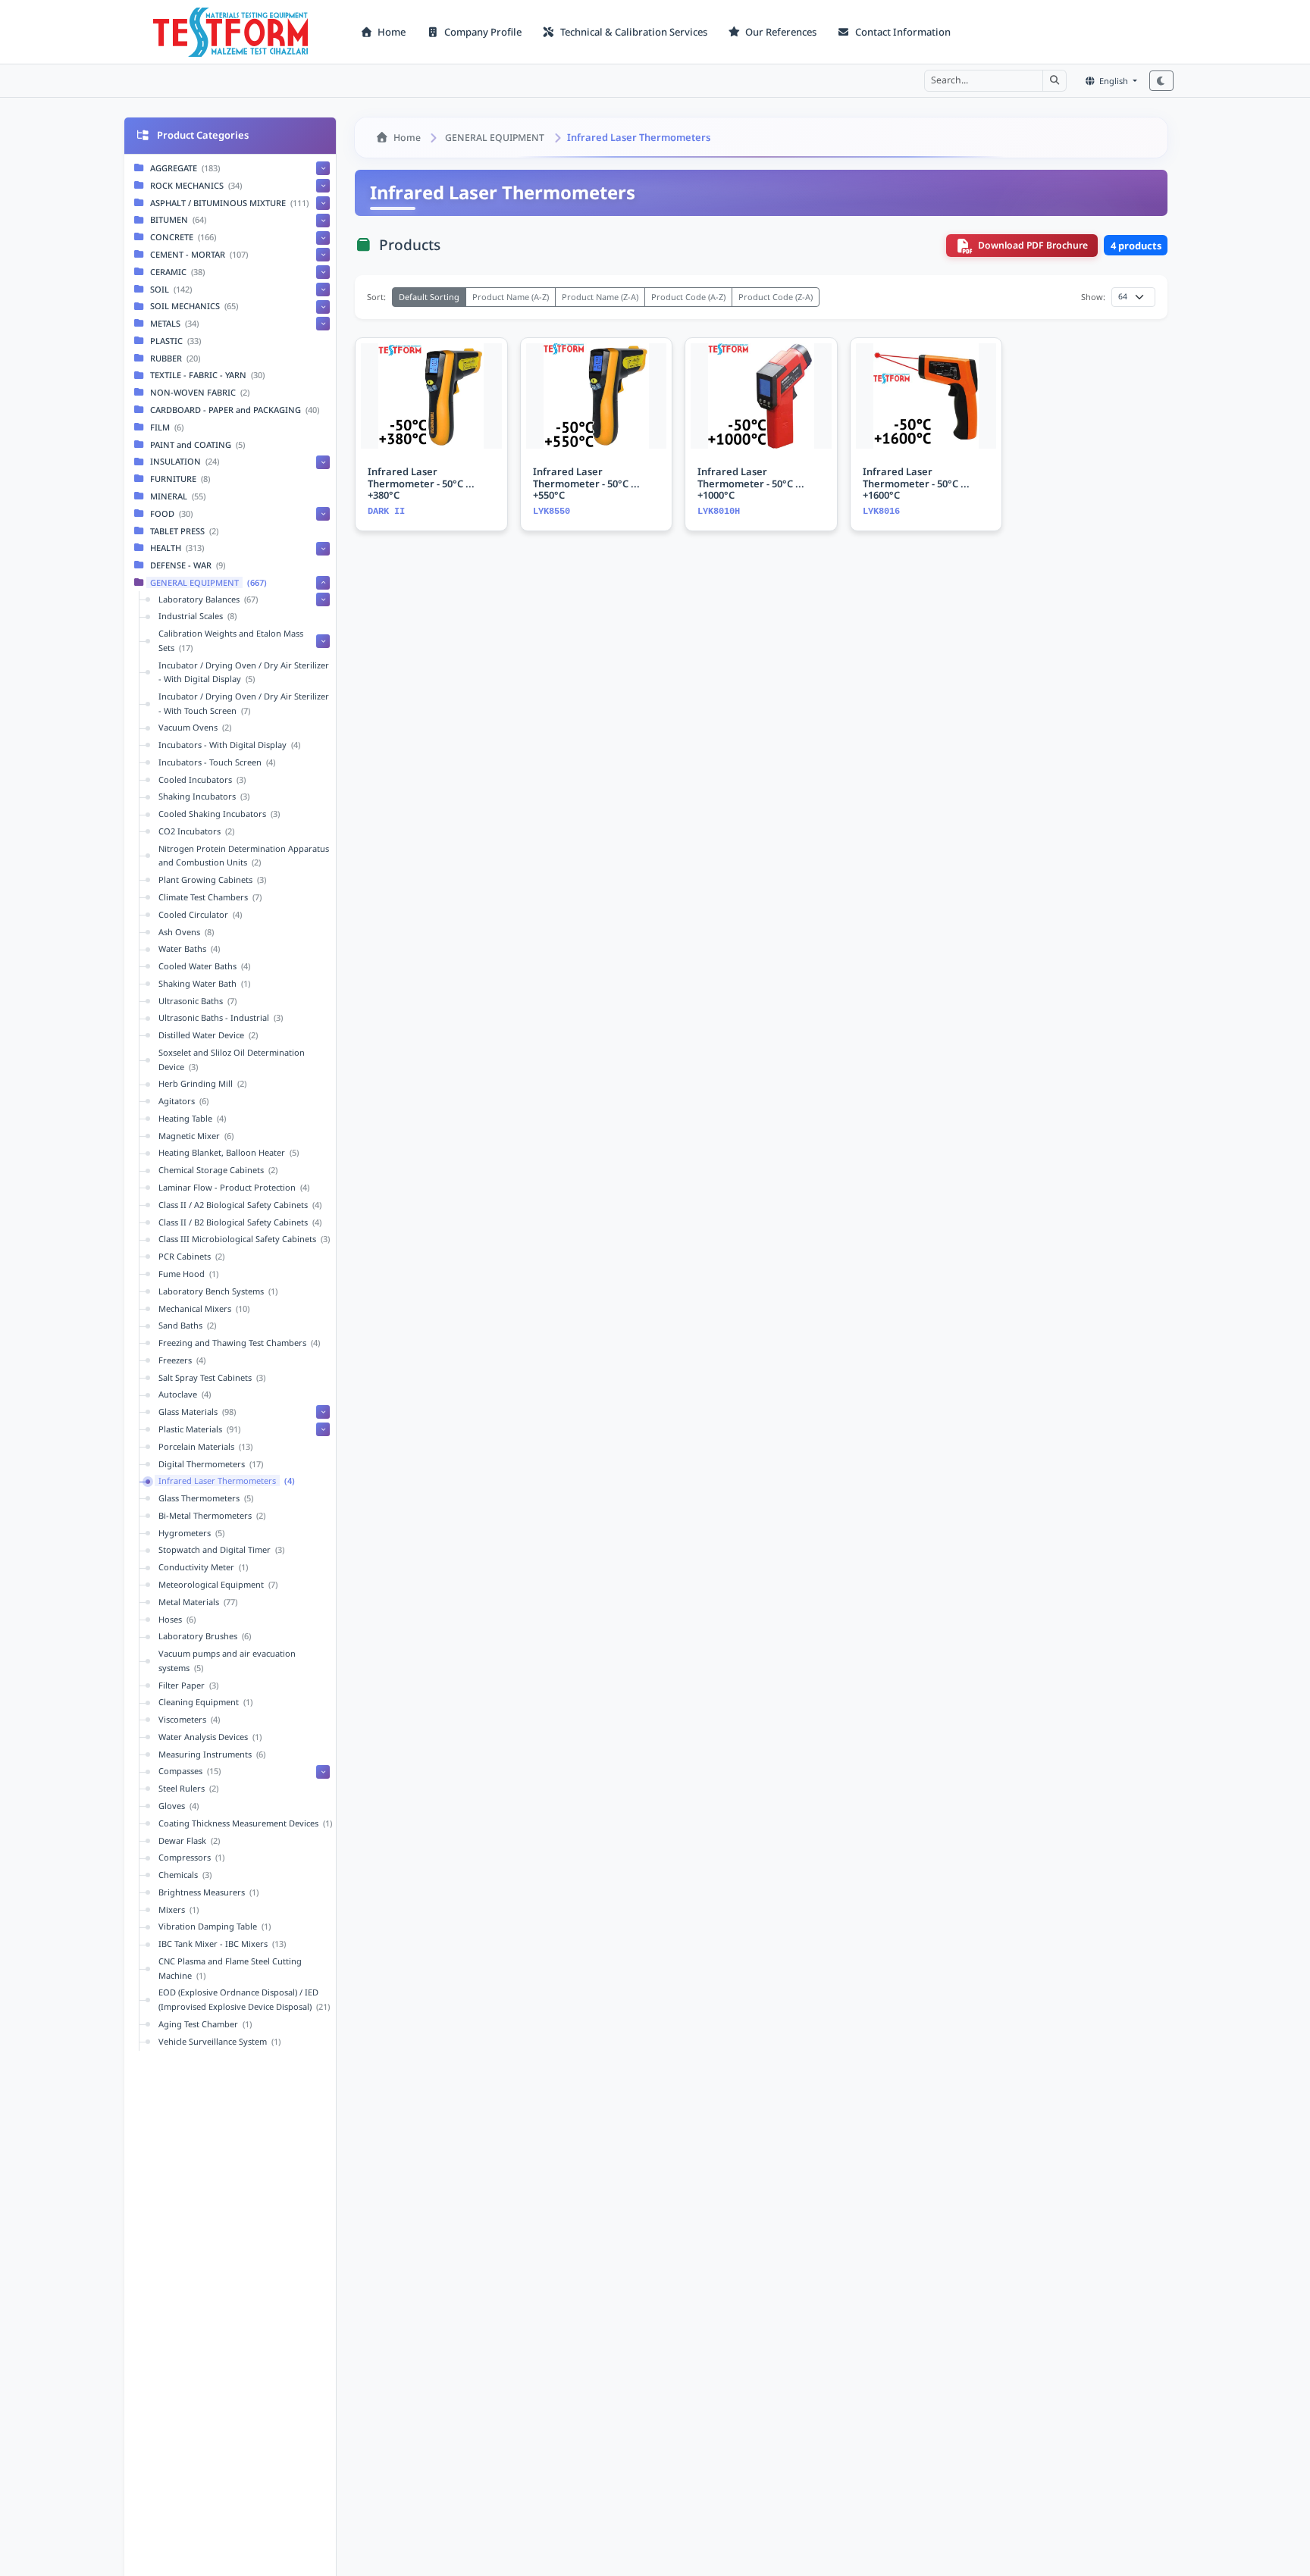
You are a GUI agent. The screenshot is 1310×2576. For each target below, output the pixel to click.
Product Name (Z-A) (600, 297)
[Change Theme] (1161, 81)
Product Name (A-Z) (511, 297)
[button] (1055, 80)
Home (390, 32)
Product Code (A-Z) (688, 297)
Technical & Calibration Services (633, 32)
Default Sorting (429, 297)
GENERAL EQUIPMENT (495, 138)
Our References (780, 32)
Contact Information (902, 32)
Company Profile (482, 32)
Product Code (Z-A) (776, 297)
